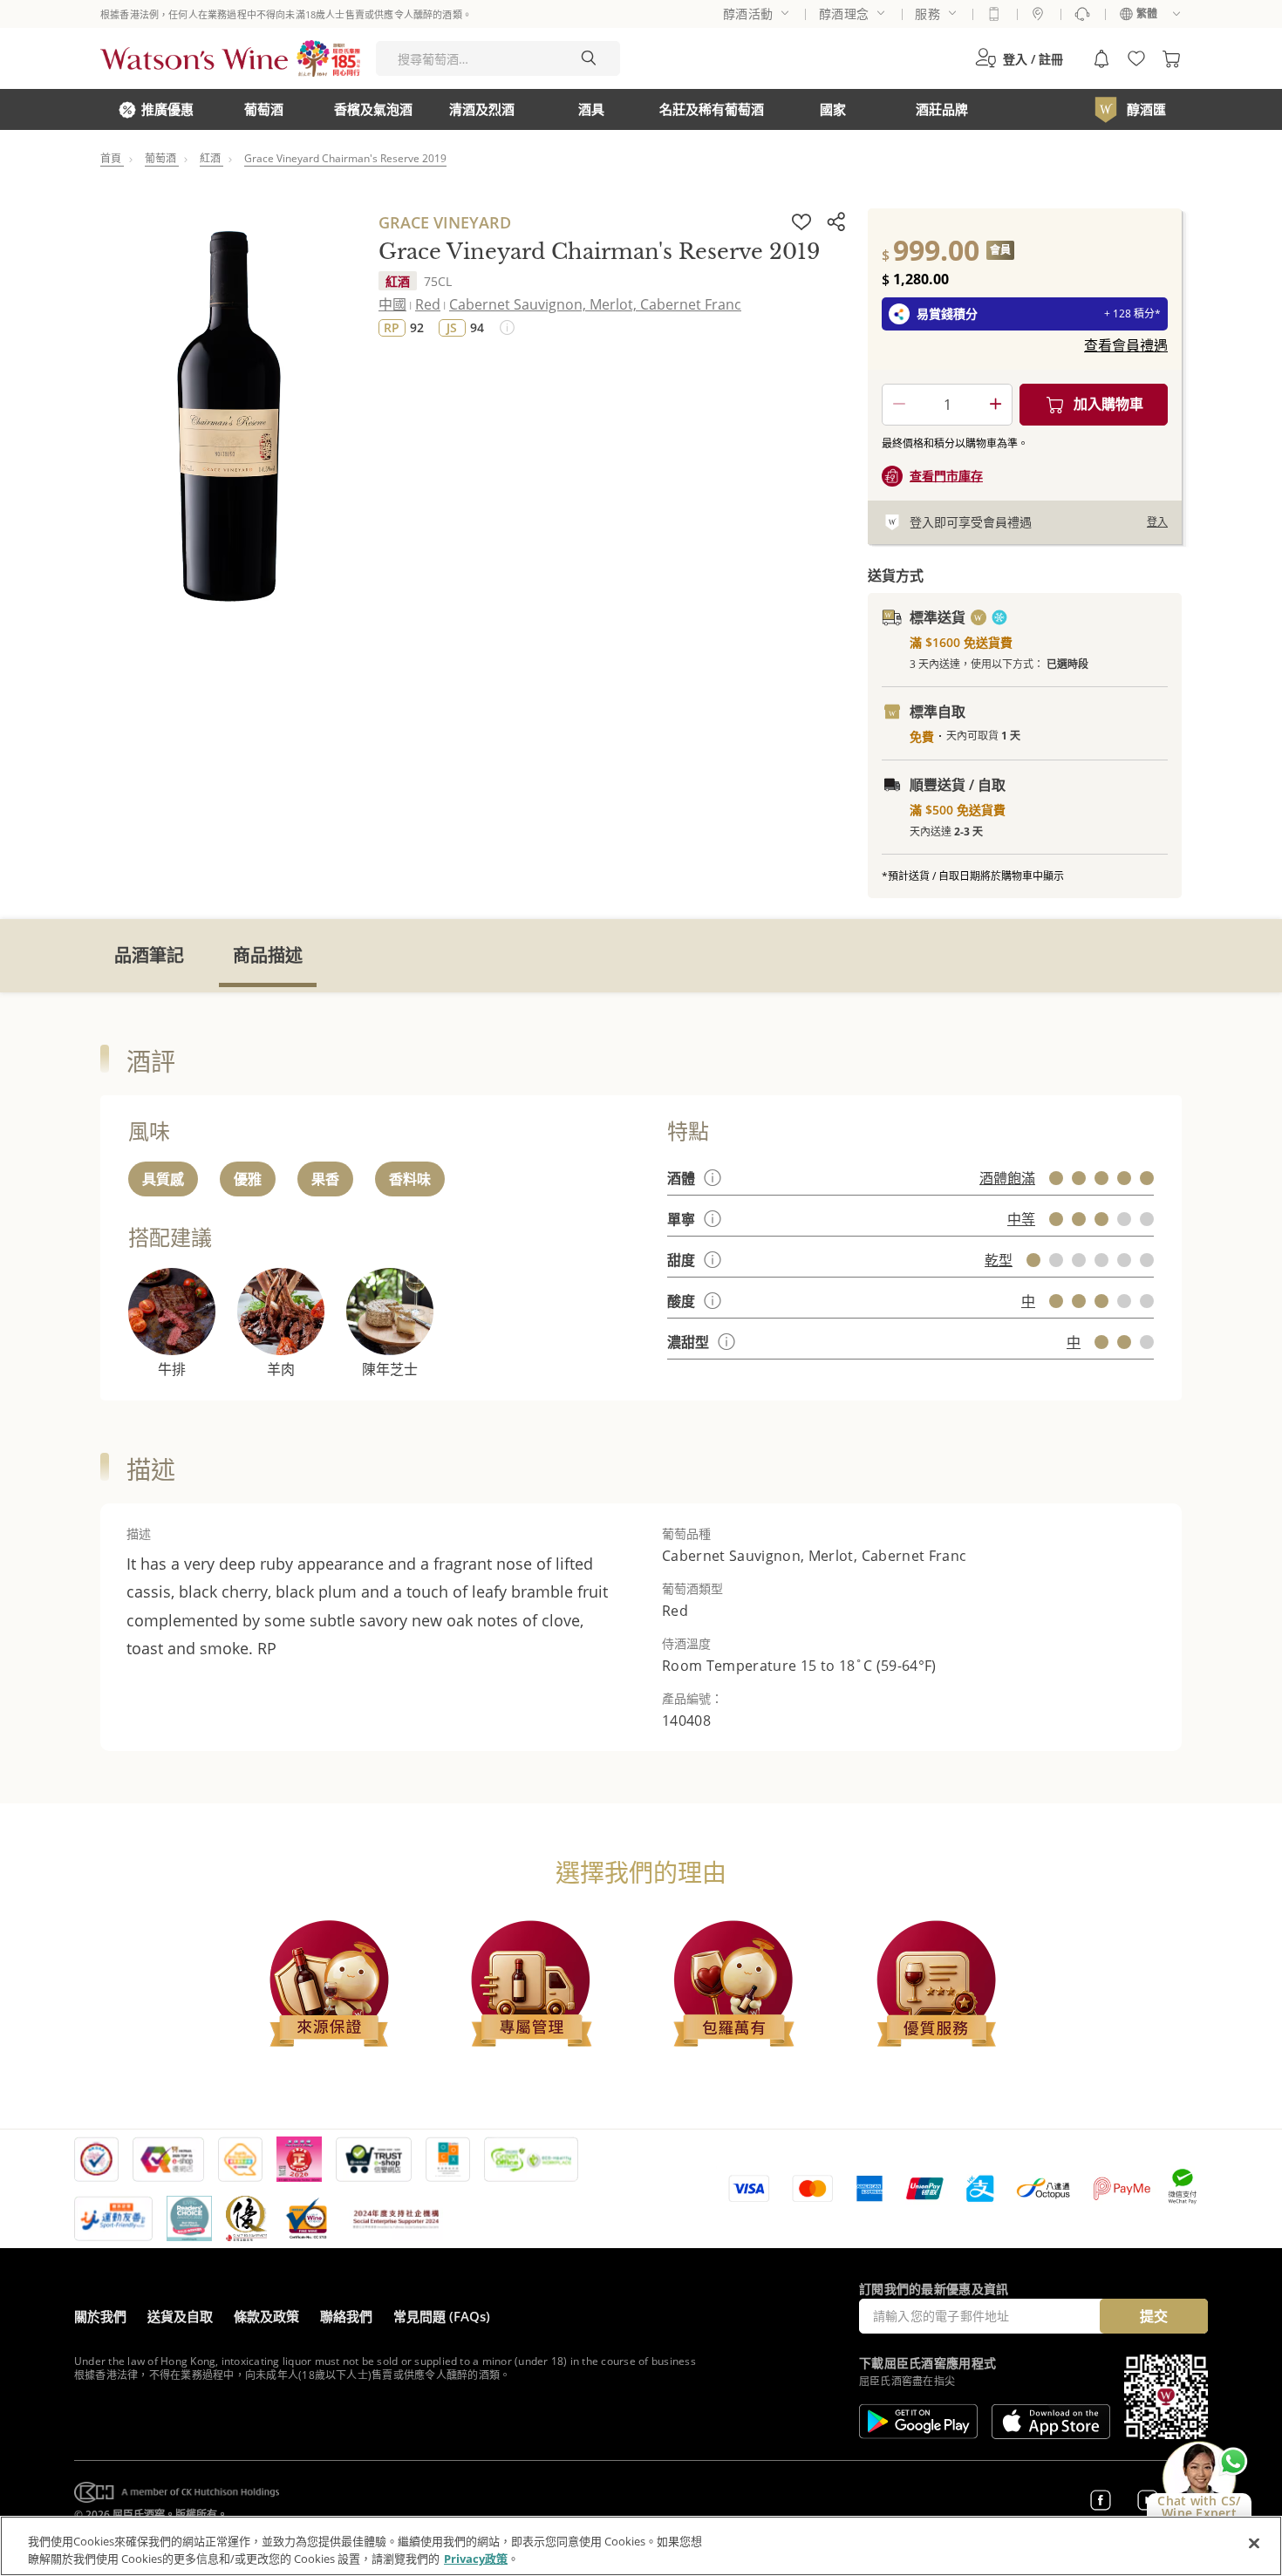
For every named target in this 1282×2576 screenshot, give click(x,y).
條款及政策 (266, 2316)
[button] (1019, 58)
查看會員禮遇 (1126, 345)
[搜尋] (589, 58)
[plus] (995, 405)
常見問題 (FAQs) (442, 2316)
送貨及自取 (180, 2316)
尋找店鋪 (1038, 14)
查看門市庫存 (946, 476)
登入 (1157, 522)
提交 (1154, 2316)
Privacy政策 (476, 2558)
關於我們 (100, 2316)
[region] (641, 2546)
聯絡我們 (346, 2316)
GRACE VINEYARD (445, 222)
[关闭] (1254, 2544)
